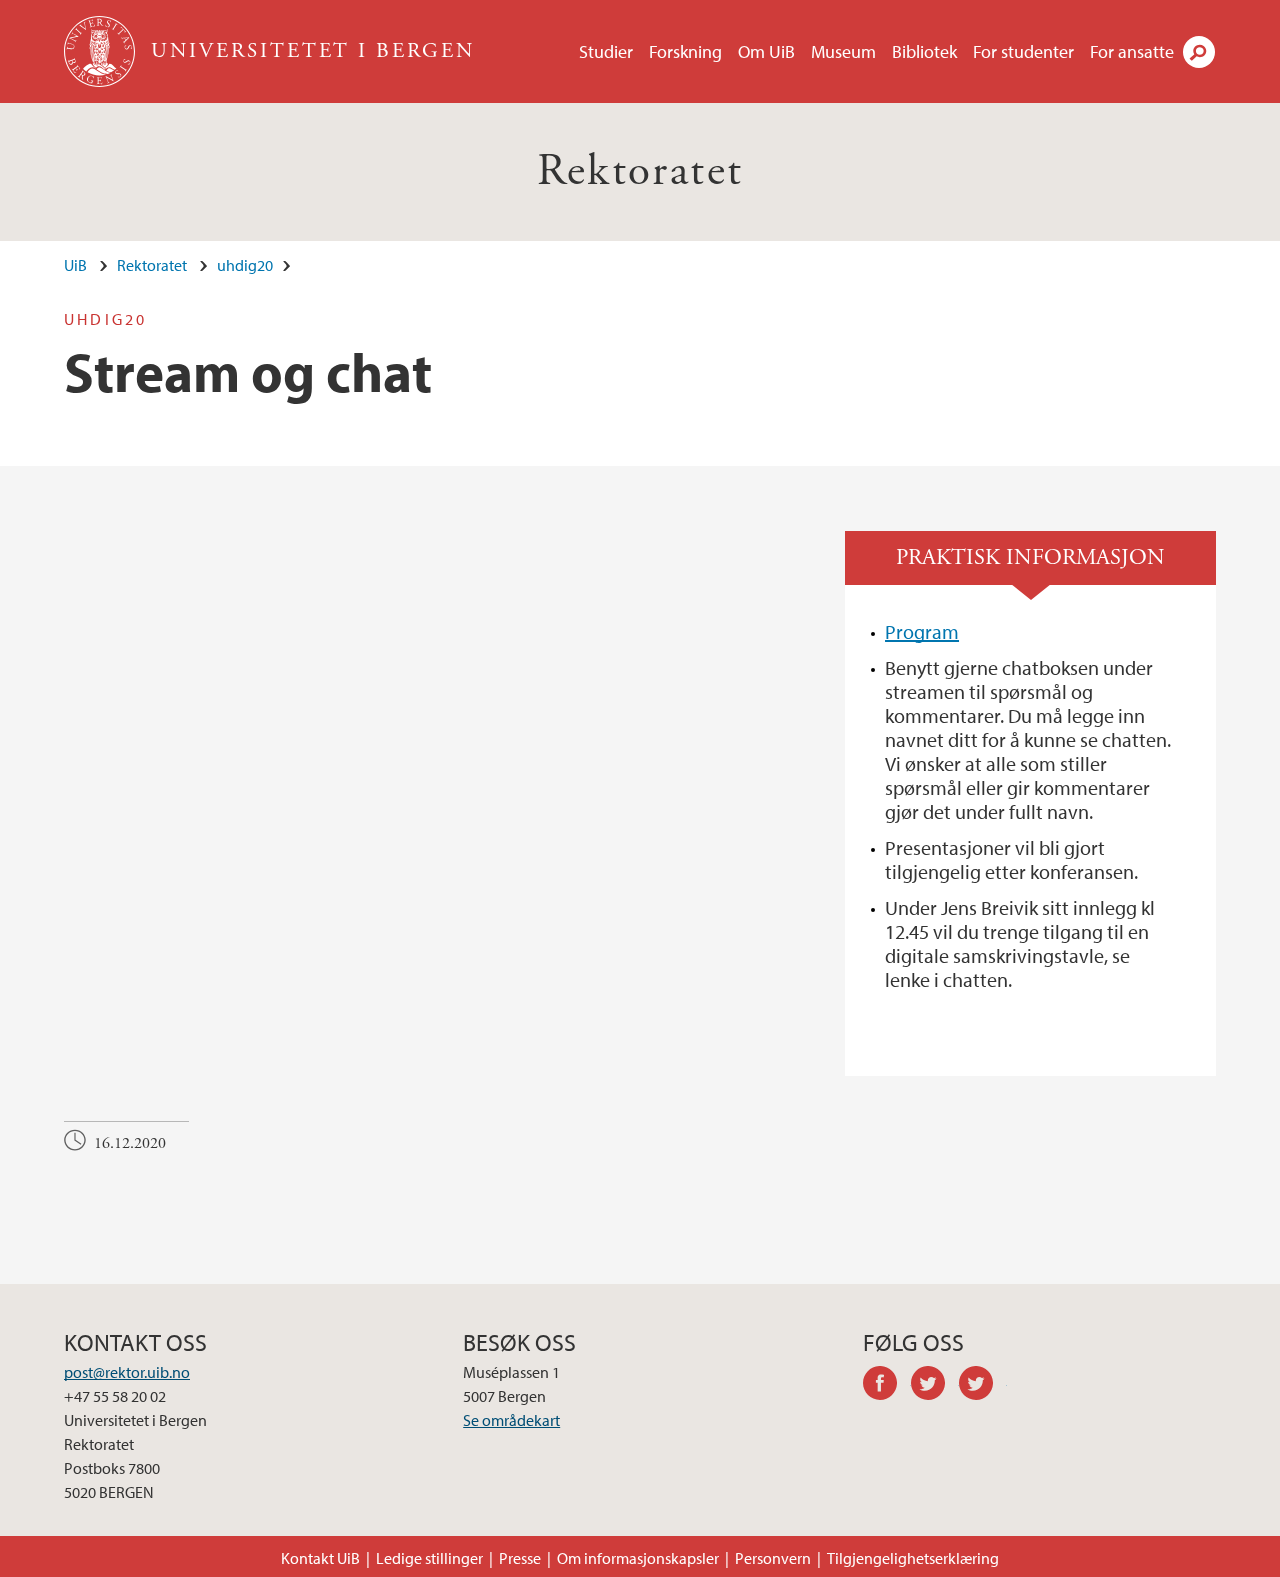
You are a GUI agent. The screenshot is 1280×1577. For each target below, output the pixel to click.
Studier (606, 51)
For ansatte (1132, 51)
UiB (75, 265)
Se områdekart (511, 1420)
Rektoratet (640, 171)
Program (922, 631)
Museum (843, 51)
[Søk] (1199, 52)
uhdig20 (245, 265)
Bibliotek (924, 51)
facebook (887, 1386)
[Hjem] (101, 51)
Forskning (685, 51)
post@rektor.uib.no (127, 1372)
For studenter (1023, 51)
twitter (935, 1386)
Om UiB (766, 51)
